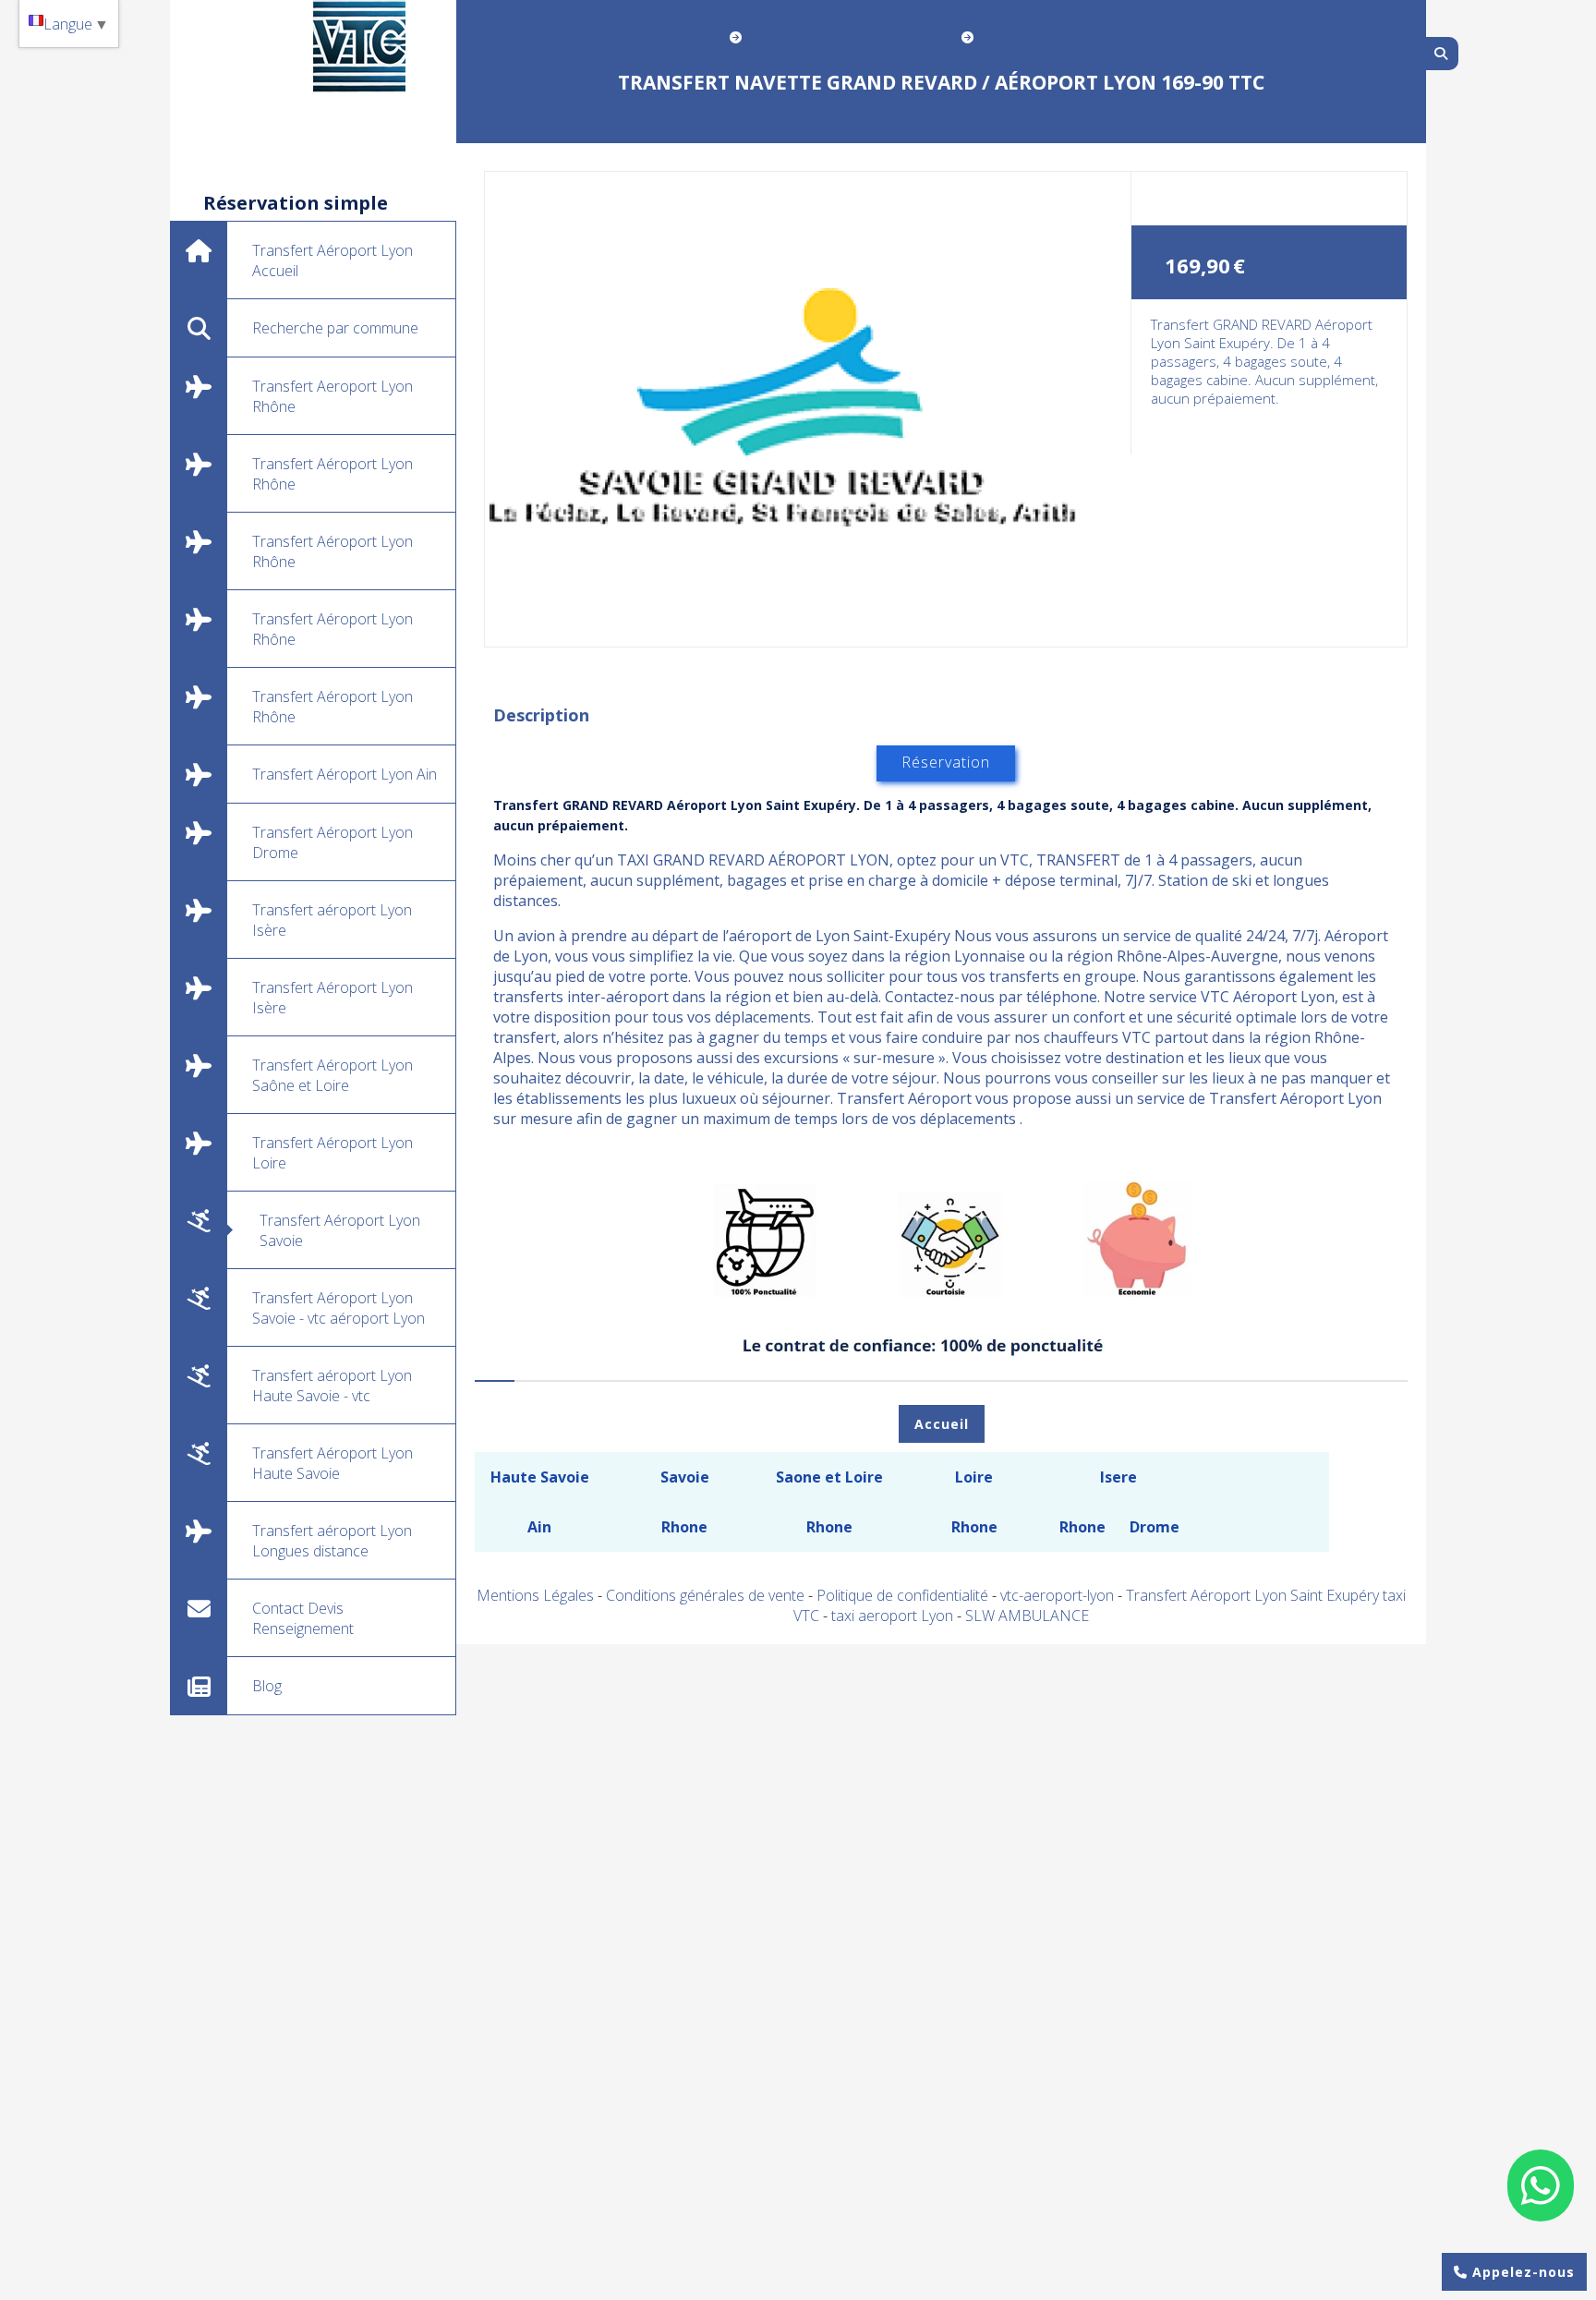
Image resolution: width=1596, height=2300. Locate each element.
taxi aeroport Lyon (894, 1616)
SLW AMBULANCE (1027, 1616)
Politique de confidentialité (902, 1595)
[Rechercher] (1442, 54)
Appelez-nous (1521, 2272)
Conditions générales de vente (705, 1595)
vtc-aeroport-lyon (1059, 1595)
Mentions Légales (535, 1595)
